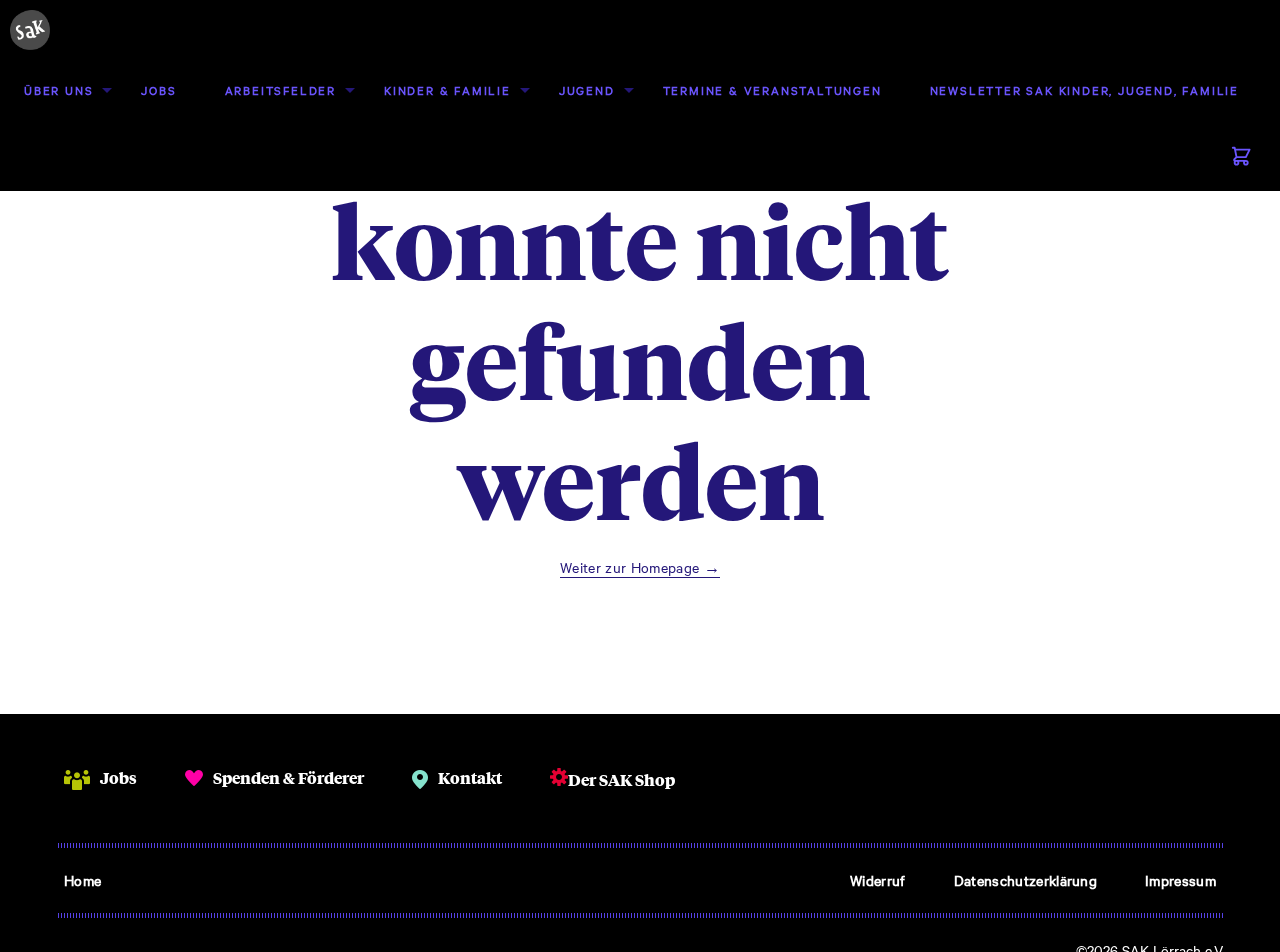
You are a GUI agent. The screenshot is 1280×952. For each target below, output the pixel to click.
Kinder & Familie (447, 90)
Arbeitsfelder (280, 90)
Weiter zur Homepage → (640, 567)
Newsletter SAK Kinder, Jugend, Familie (1084, 90)
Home (82, 880)
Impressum (1180, 880)
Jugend (587, 90)
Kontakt (470, 777)
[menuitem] (58, 90)
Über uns (58, 90)
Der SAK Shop (621, 779)
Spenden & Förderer (288, 777)
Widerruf (878, 880)
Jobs (158, 90)
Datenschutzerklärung (1025, 880)
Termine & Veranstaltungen (772, 90)
